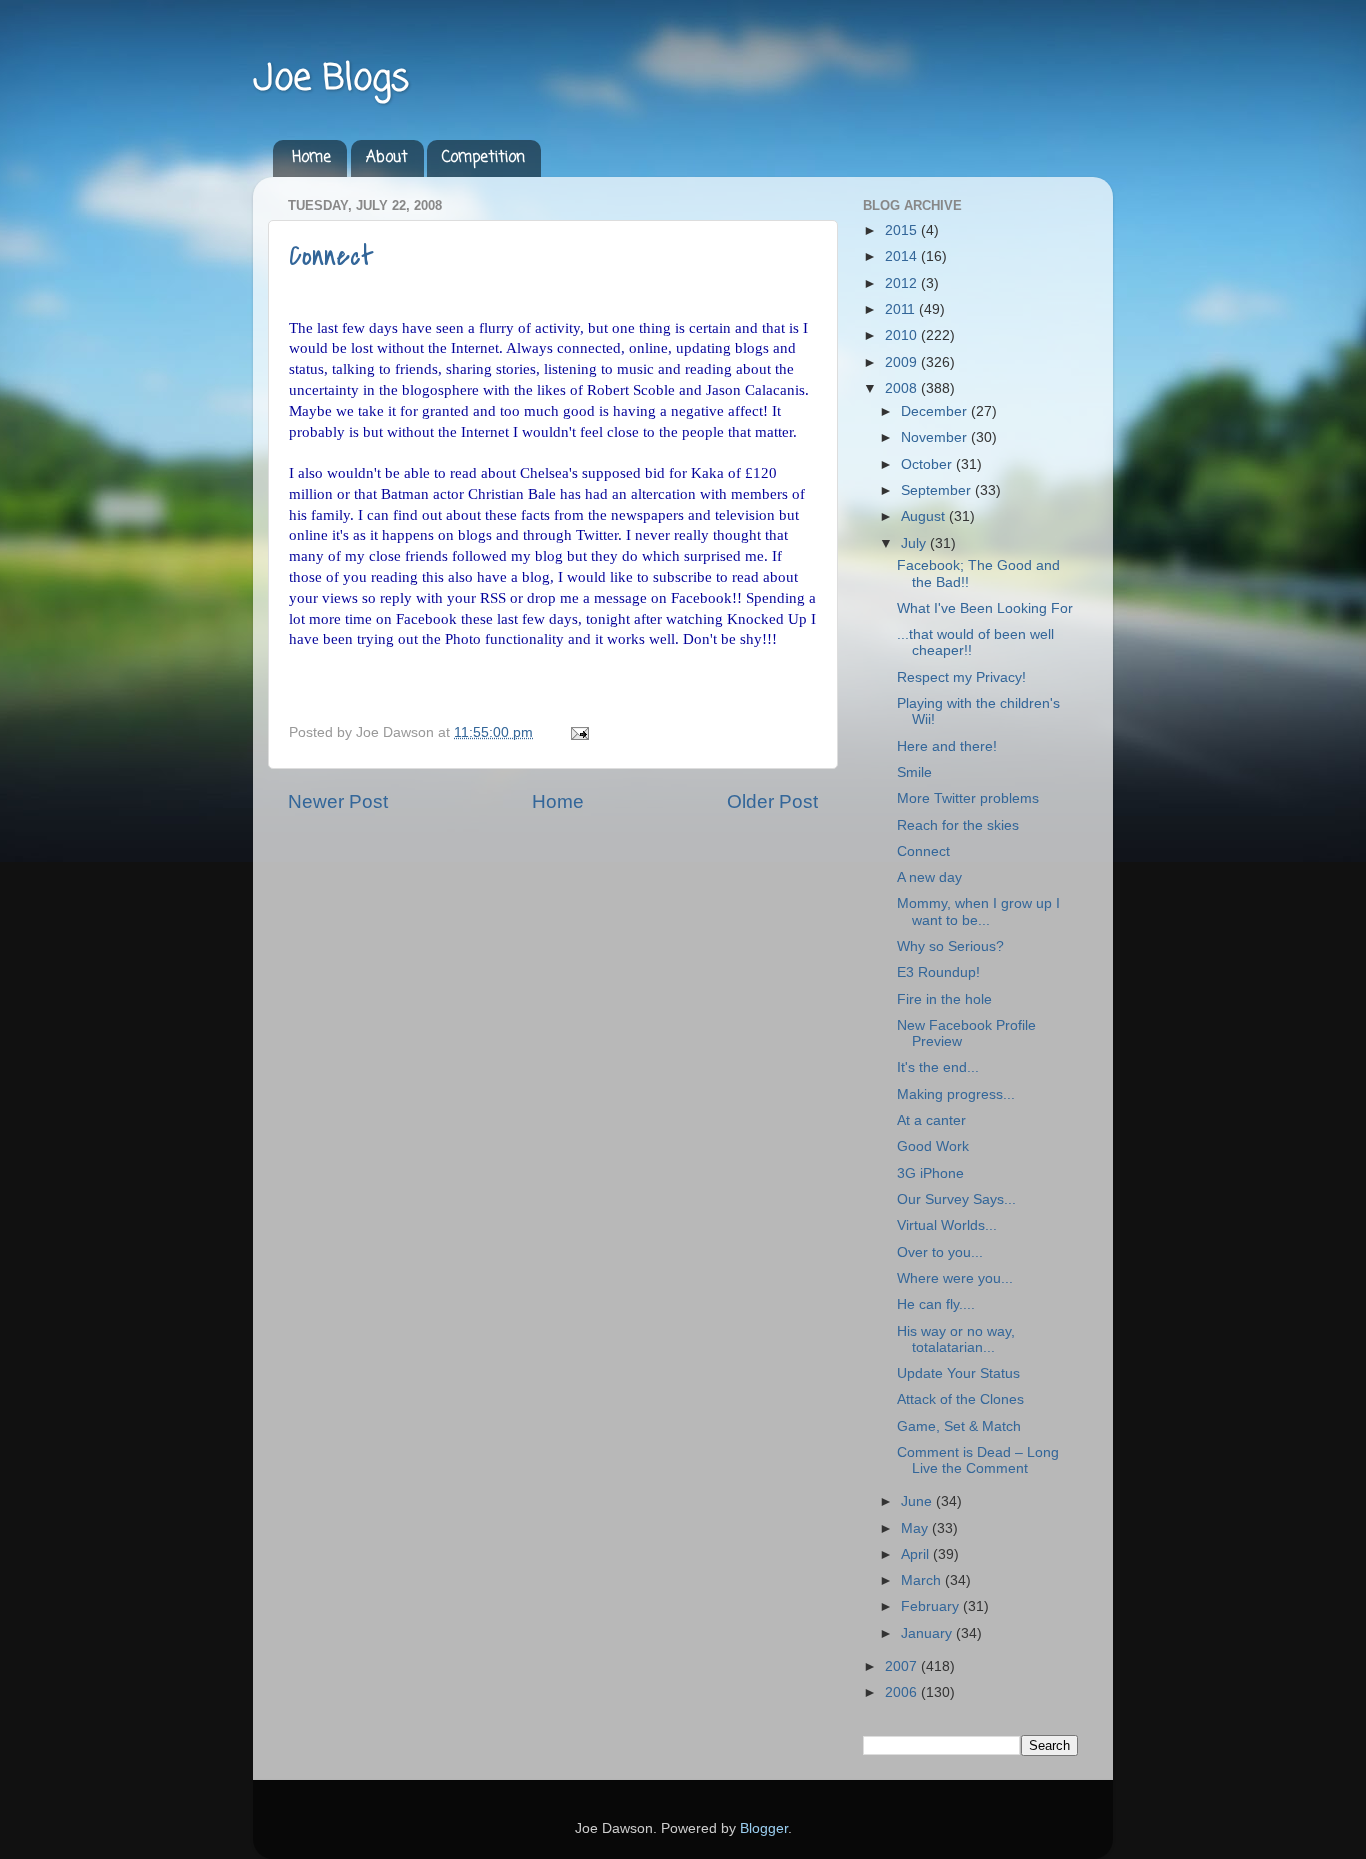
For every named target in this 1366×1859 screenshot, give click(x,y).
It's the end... (938, 1067)
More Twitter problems (968, 798)
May (916, 1528)
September (938, 490)
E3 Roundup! (938, 972)
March (923, 1580)
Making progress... (956, 1094)
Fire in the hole (944, 999)
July (915, 543)
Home (311, 158)
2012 (903, 283)
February (932, 1606)
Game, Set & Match (959, 1426)
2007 (903, 1666)
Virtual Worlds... (947, 1225)
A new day (929, 877)
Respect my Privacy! (961, 677)
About (387, 158)
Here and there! (947, 746)
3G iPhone (930, 1173)
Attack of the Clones (960, 1399)
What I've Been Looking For (985, 608)
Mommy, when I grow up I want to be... (978, 911)
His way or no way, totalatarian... (956, 1339)
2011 (902, 309)
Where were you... (955, 1278)
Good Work (933, 1146)
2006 (903, 1692)
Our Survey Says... (956, 1199)
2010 (903, 335)
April (917, 1554)
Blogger (764, 1828)
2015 (903, 230)
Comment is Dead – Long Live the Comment (978, 1460)
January (928, 1633)
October (928, 464)
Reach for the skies (958, 825)
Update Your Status (958, 1373)
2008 (903, 388)
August (925, 516)
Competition (483, 158)
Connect (331, 256)
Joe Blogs (331, 79)
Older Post (772, 801)
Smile (914, 772)
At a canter (931, 1120)
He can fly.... (936, 1304)
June (918, 1501)
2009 (903, 362)
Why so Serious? (950, 946)
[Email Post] (576, 732)
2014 (903, 256)
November (936, 437)
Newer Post (338, 801)
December (936, 411)
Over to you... (940, 1252)
